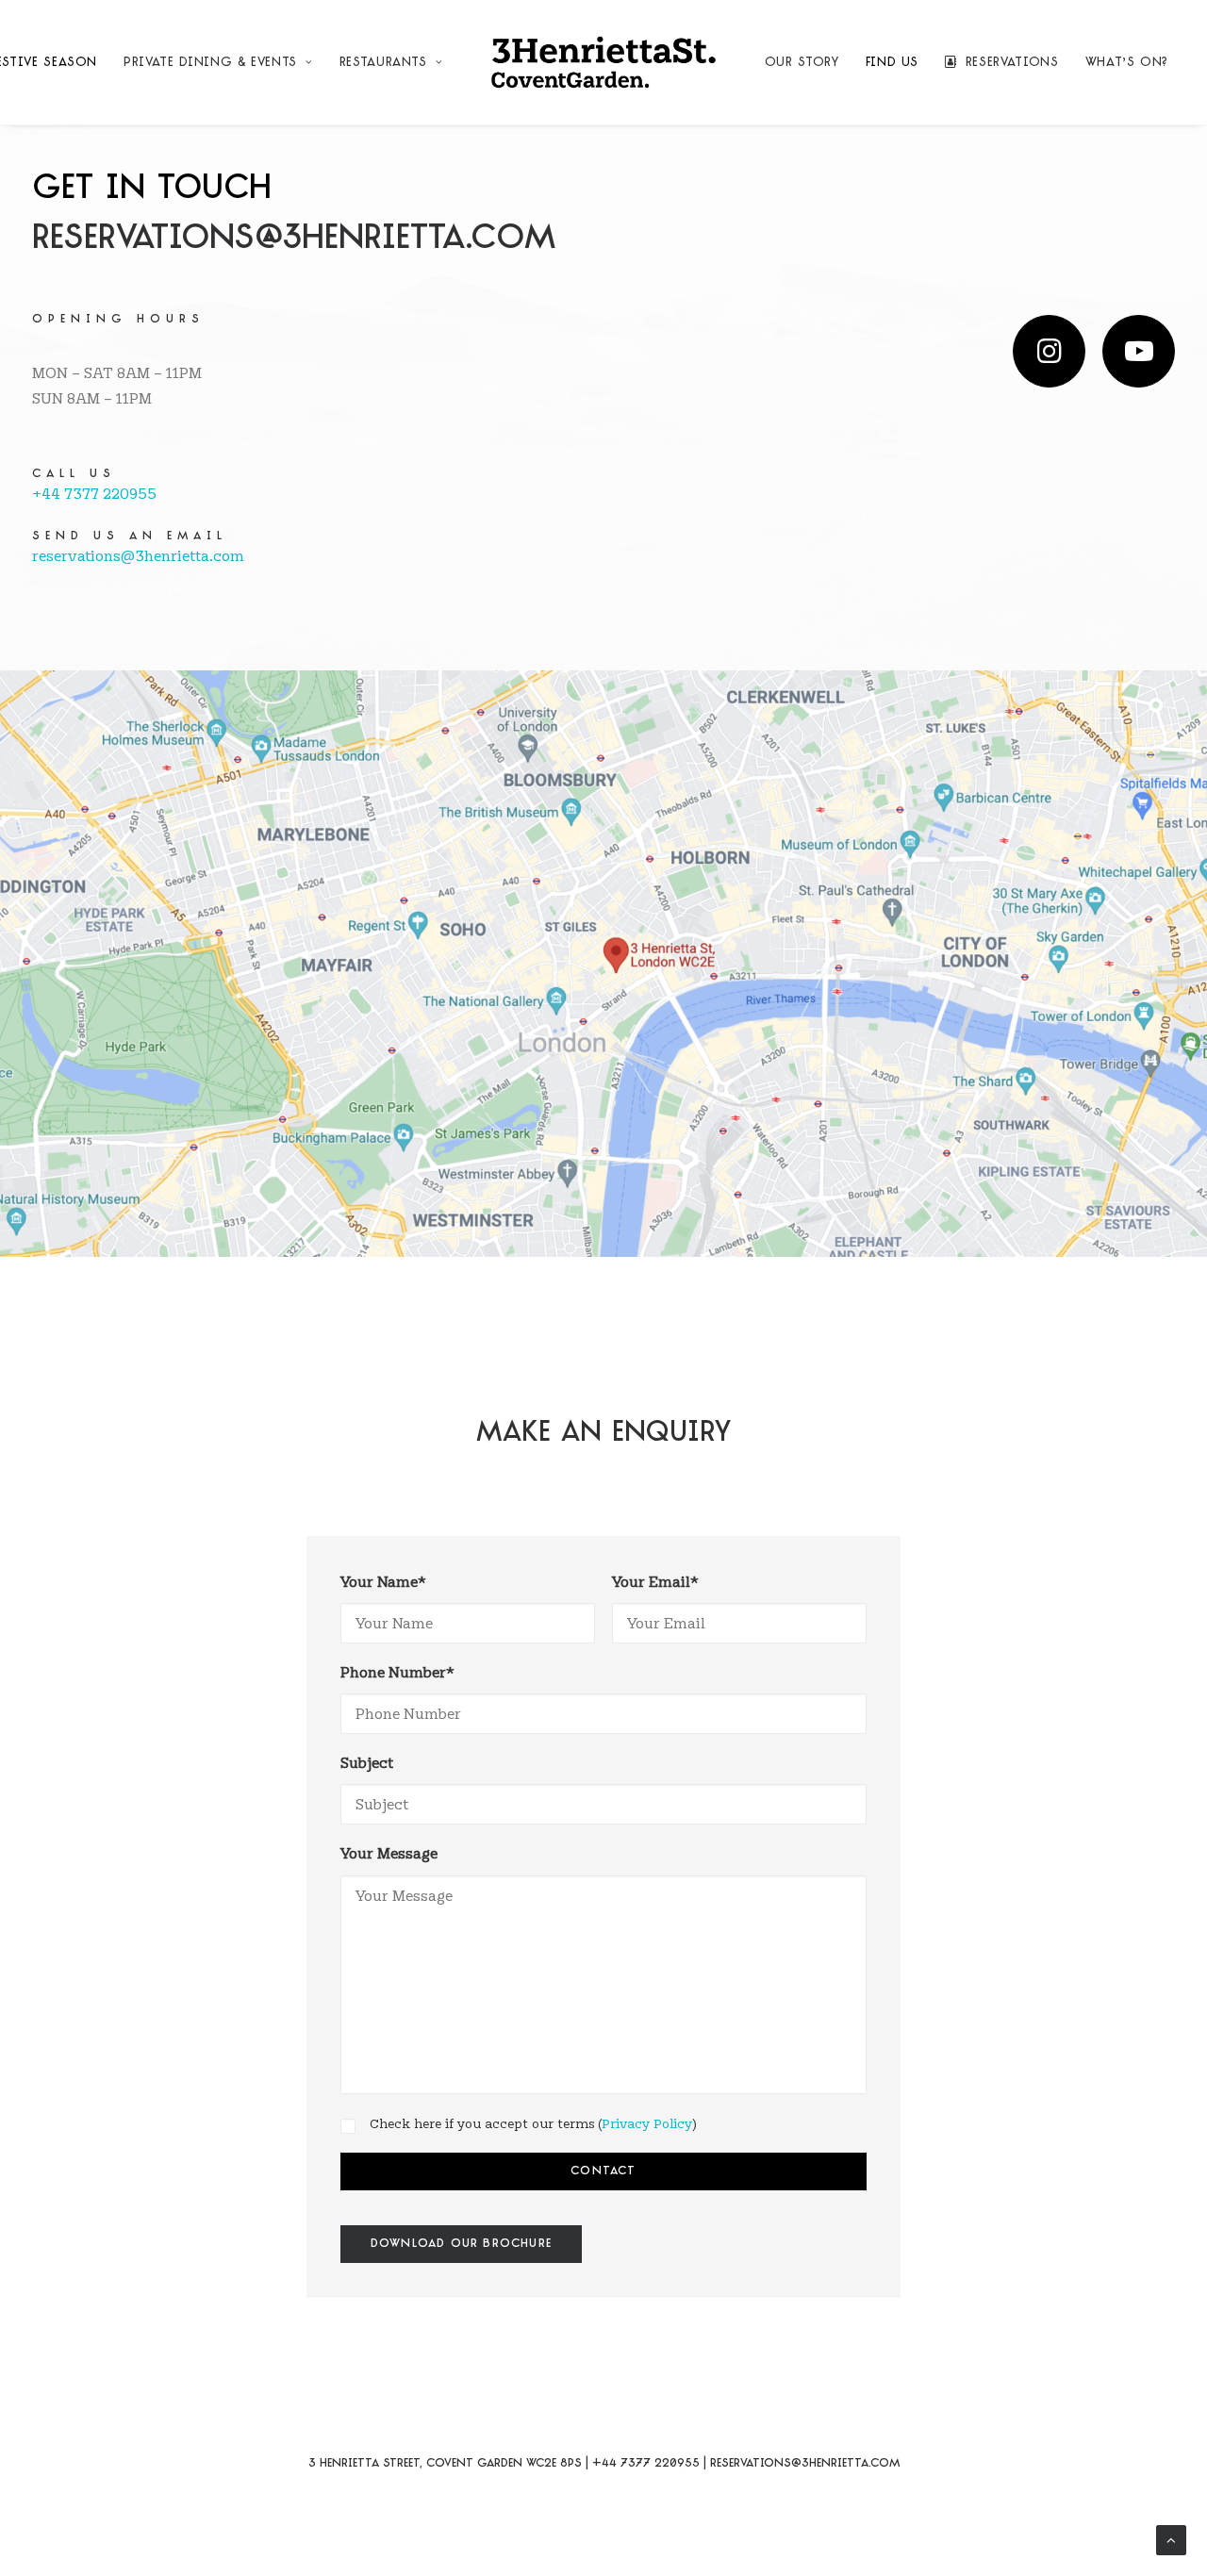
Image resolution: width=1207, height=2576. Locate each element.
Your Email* (655, 1582)
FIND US (893, 63)
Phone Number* (397, 1672)
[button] (1049, 351)
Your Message (389, 1853)
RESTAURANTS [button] (383, 63)
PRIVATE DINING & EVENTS (210, 63)
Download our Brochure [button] (461, 2244)
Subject (367, 1763)
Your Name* (383, 1582)
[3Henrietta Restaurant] (603, 62)
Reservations (1012, 63)
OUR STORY (802, 63)
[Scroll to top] (1171, 2537)
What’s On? (1127, 63)
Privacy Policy (647, 2123)
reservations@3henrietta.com (294, 240)
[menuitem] (218, 62)
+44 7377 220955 (94, 494)
